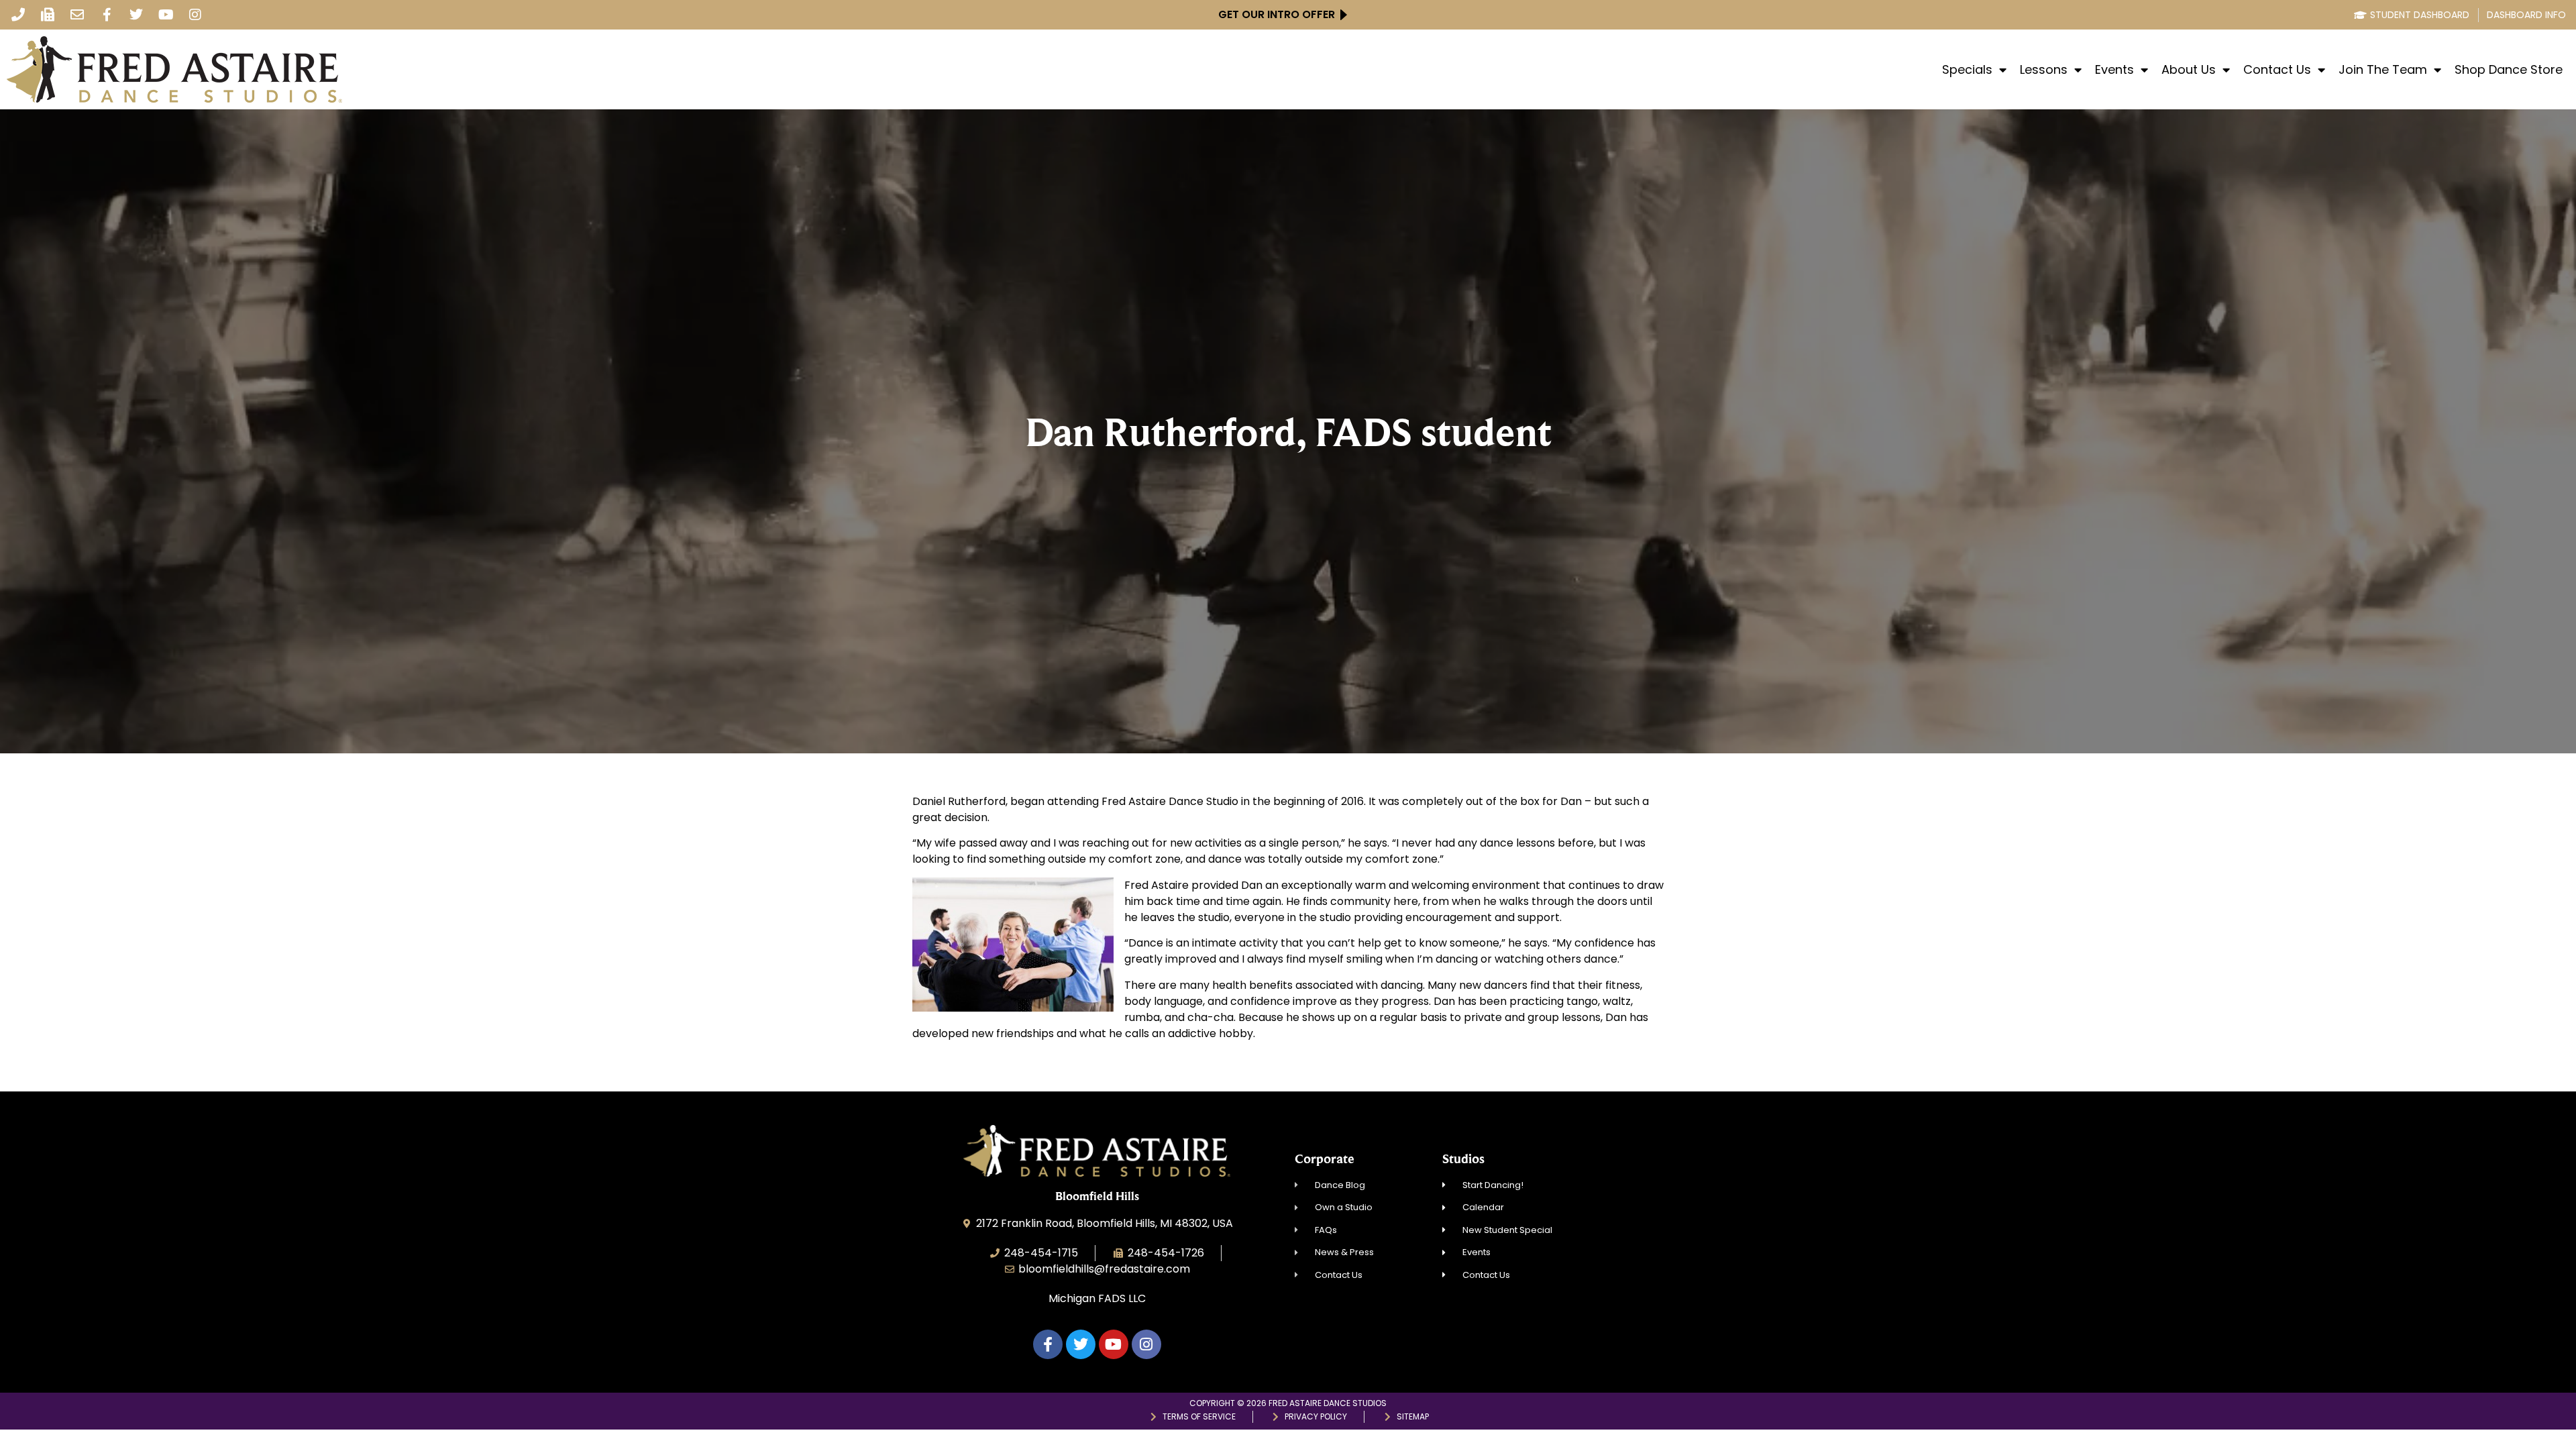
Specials (1967, 70)
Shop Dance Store (2509, 70)
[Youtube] (166, 15)
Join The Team (2383, 70)
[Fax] (48, 15)
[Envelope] (77, 15)
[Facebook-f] (107, 15)
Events (2114, 70)
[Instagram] (195, 15)
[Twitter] (136, 15)
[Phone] (18, 15)
